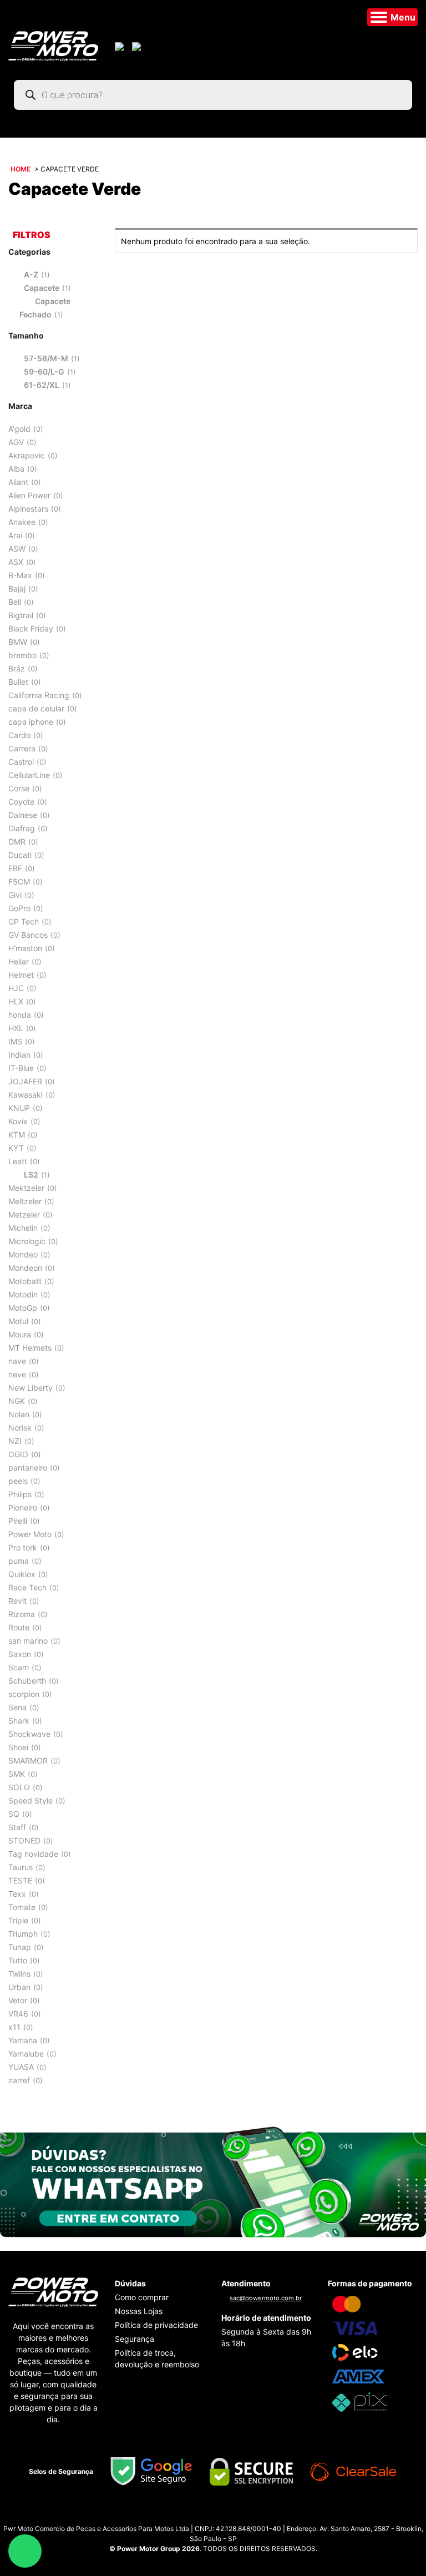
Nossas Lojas (139, 2311)
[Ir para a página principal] (53, 45)
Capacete (42, 288)
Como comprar (142, 2297)
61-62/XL (42, 385)
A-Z (31, 274)
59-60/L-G (44, 372)
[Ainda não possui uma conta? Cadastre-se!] (138, 46)
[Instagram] (202, 2515)
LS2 (31, 1175)
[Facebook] (224, 2515)
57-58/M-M (46, 358)
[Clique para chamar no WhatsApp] (213, 2181)
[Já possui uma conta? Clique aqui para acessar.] (121, 46)
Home (21, 169)
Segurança (135, 2339)
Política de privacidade (156, 2325)
